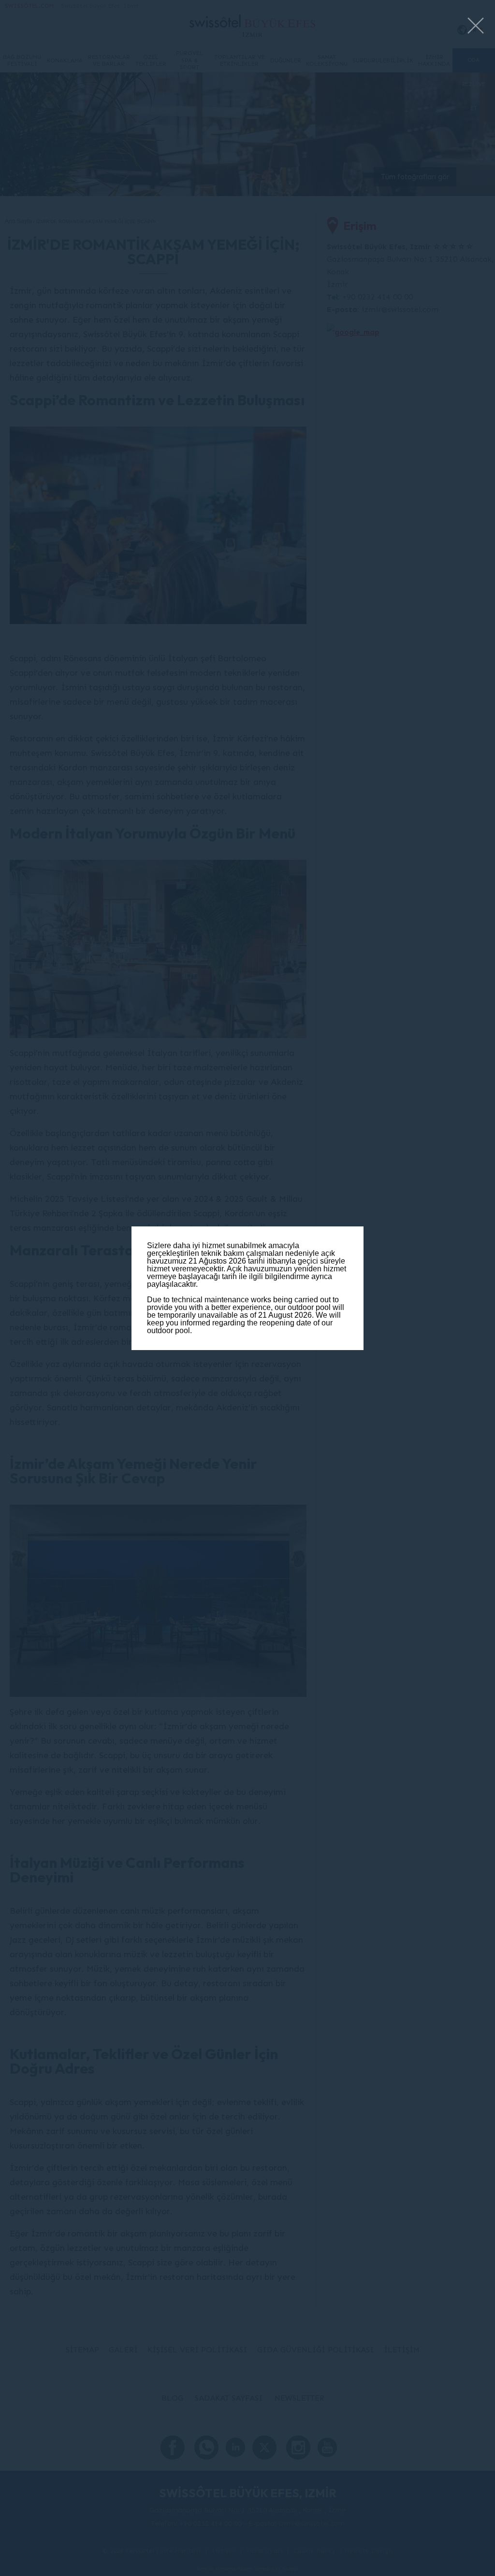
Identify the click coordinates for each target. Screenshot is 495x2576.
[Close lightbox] (476, 26)
